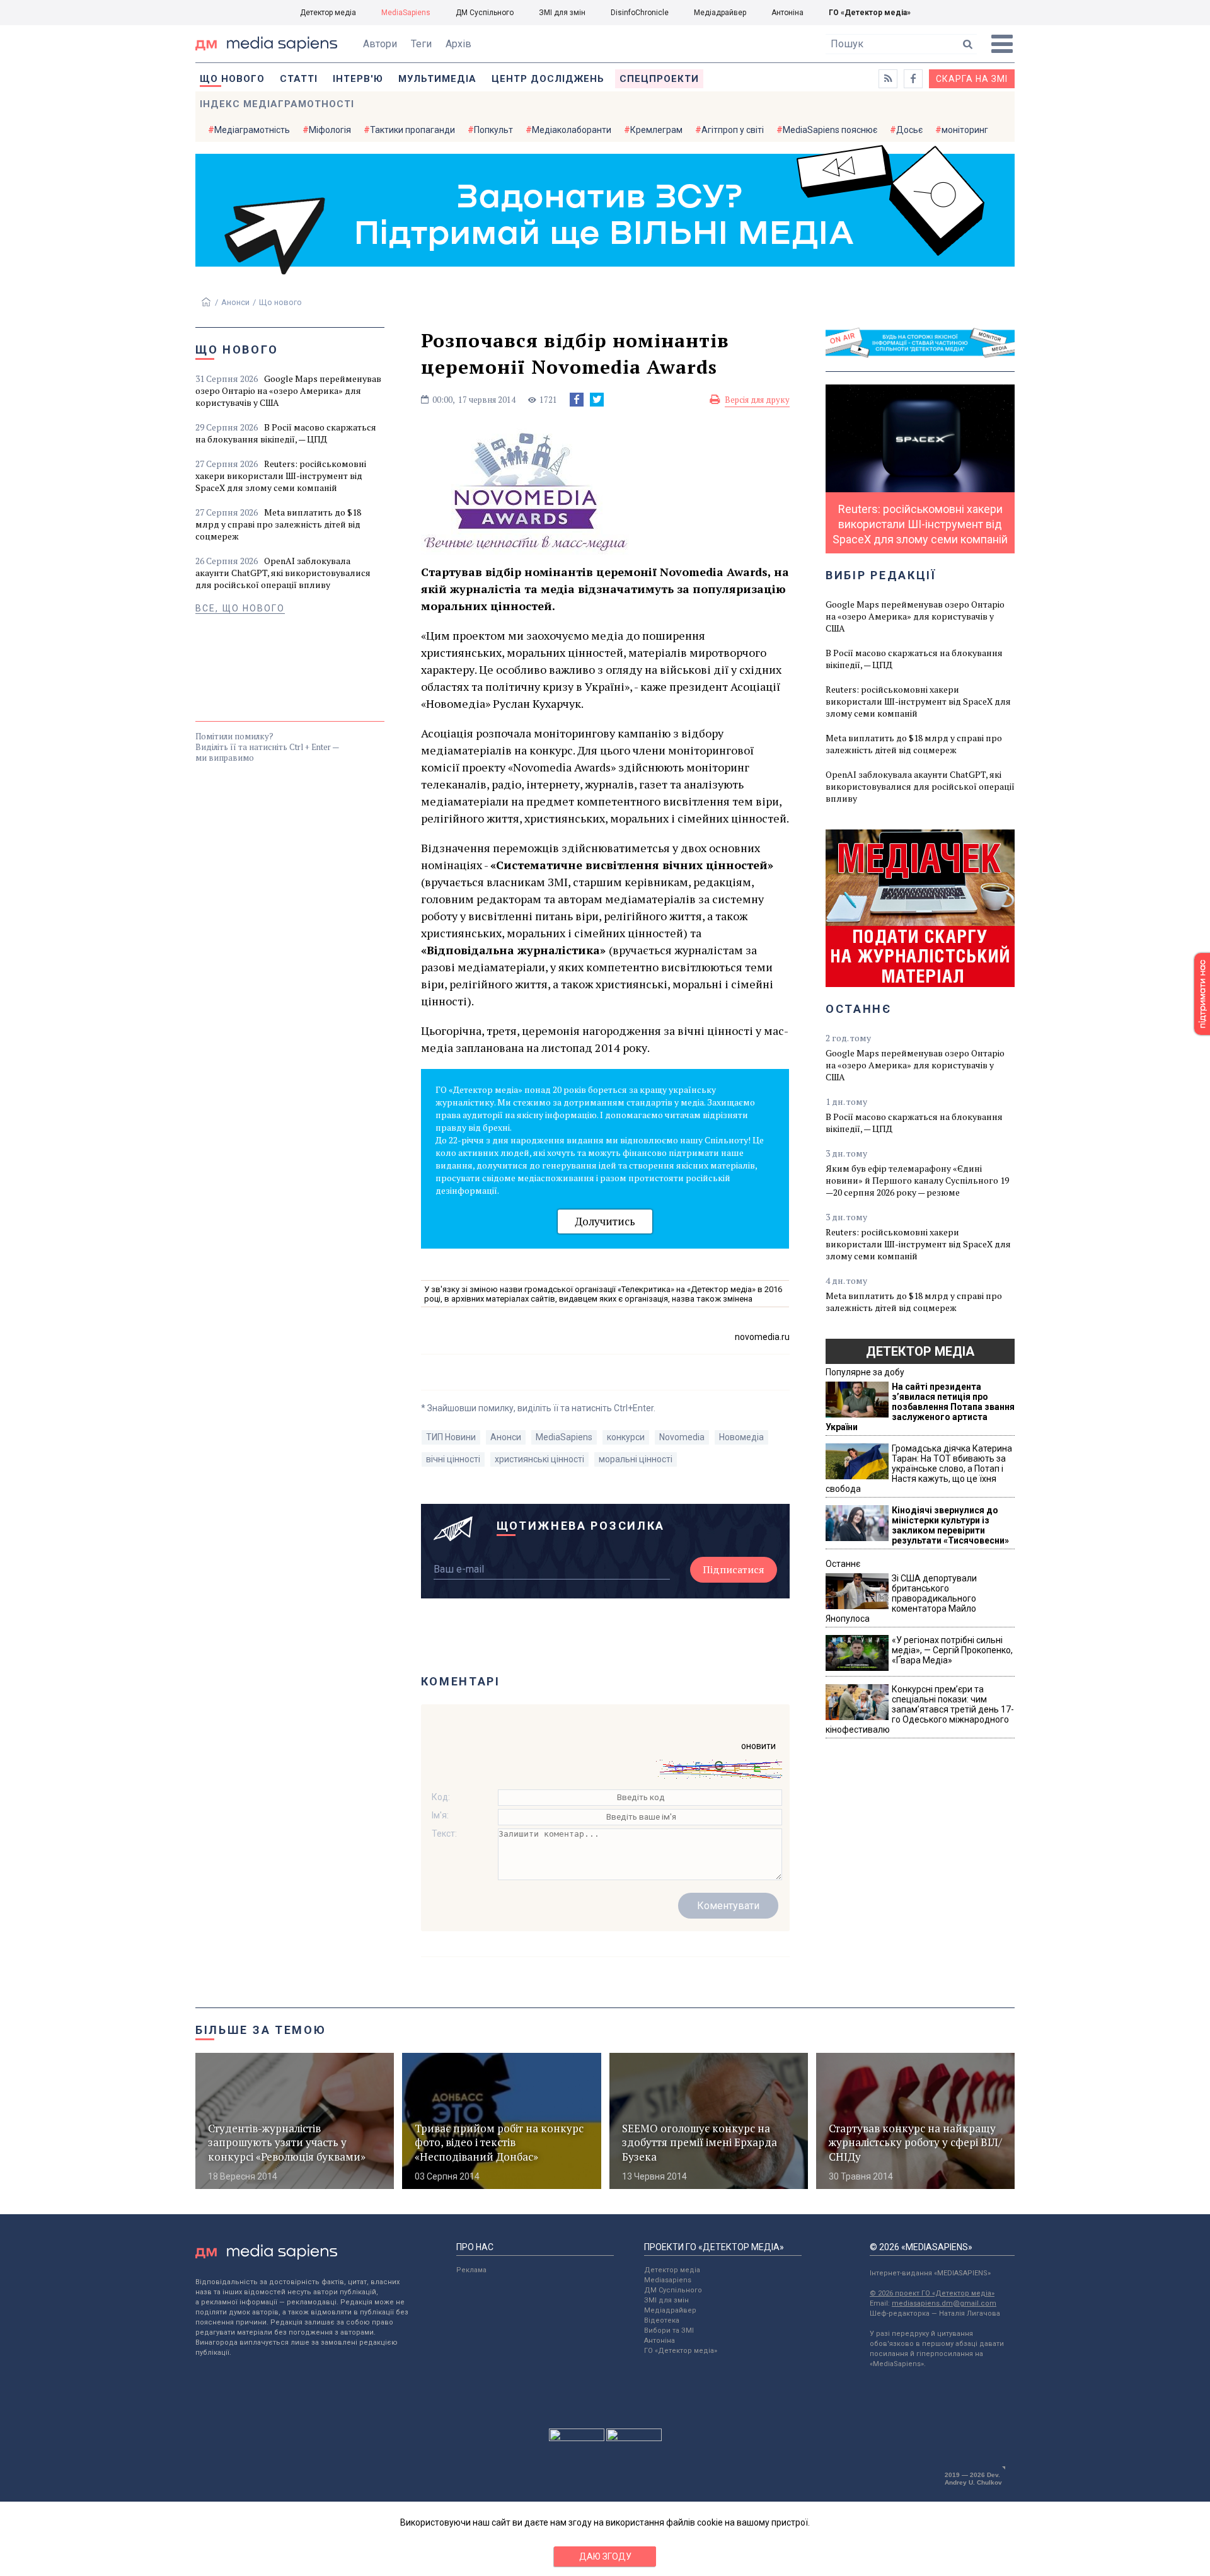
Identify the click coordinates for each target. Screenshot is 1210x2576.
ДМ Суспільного (485, 13)
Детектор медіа (328, 13)
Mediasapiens (668, 2280)
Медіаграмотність (252, 130)
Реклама (471, 2270)
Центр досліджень (548, 79)
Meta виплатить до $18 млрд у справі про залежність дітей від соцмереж (278, 524)
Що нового (232, 79)
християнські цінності (539, 1459)
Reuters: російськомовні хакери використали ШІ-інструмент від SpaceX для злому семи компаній (281, 476)
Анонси (235, 302)
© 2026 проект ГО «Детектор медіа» (932, 2293)
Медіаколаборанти (572, 130)
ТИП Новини (451, 1437)
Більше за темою (261, 2030)
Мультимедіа (437, 79)
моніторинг (965, 130)
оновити (758, 1746)
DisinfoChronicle (640, 13)
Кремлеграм (656, 130)
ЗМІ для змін (562, 13)
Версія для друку (757, 400)
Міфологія (330, 130)
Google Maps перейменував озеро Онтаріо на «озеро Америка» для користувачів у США (288, 390)
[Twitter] (597, 400)
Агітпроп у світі (733, 130)
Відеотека (662, 2320)
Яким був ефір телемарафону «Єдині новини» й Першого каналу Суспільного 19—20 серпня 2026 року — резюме (917, 1180)
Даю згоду (605, 2556)
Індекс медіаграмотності (277, 104)
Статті (299, 79)
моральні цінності (636, 1459)
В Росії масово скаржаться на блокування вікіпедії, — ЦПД (286, 433)
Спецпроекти (659, 79)
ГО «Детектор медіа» (870, 13)
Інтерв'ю (358, 79)
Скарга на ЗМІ (972, 79)
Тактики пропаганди (412, 130)
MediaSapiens (406, 13)
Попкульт (493, 130)
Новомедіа (741, 1437)
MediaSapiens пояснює (830, 130)
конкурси (626, 1437)
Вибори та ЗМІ (669, 2331)
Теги (421, 44)
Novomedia (682, 1437)
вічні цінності (453, 1459)
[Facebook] (577, 400)
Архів (458, 44)
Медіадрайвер (720, 13)
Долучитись (605, 1221)
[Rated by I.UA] (577, 2438)
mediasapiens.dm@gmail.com (944, 2303)
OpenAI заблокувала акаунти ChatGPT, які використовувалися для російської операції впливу (283, 573)
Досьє (909, 130)
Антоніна (787, 13)
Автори (380, 44)
